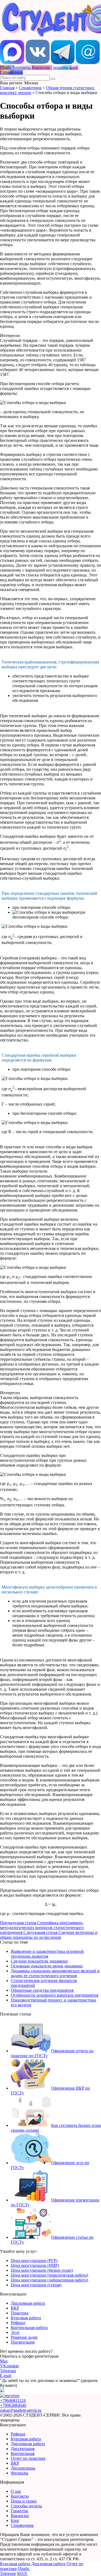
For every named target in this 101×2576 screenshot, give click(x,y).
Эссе (15, 2332)
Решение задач (24, 2337)
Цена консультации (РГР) (34, 2260)
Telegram (8, 2371)
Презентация (23, 2342)
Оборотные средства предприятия (42, 1990)
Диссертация (23, 2449)
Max (4, 2361)
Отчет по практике (28, 2458)
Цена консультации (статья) (36, 2285)
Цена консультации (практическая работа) (49, 2275)
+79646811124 (13, 2400)
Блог (15, 2520)
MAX (22, 2573)
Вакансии (20, 2516)
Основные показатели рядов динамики (47, 1966)
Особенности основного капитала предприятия (55, 1995)
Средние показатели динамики (39, 1961)
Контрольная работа (29, 2328)
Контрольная (23, 2453)
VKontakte (9, 2366)
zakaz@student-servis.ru (21, 2410)
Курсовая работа (26, 2318)
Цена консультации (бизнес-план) (42, 2270)
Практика (20, 2313)
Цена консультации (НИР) (35, 2265)
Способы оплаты (26, 2506)
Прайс (24, 2569)
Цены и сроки (24, 2501)
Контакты (20, 2496)
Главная (7, 88)
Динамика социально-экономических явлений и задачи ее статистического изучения (55, 1973)
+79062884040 (13, 2405)
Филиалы (20, 2473)
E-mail (6, 2376)
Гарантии (20, 2511)
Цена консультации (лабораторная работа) (49, 2280)
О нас (16, 2491)
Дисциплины (23, 2468)
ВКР (15, 2308)
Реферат (18, 2323)
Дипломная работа (28, 2303)
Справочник (30, 88)
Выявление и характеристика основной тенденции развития (47, 1954)
